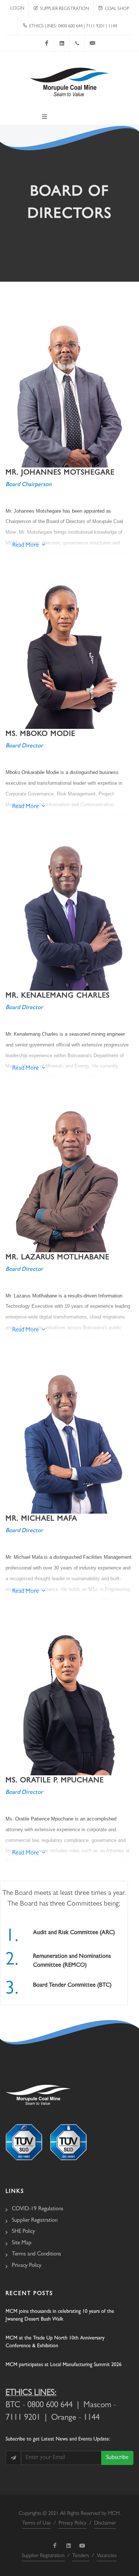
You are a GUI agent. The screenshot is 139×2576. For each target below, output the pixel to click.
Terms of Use (37, 2523)
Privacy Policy (27, 2266)
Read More (26, 546)
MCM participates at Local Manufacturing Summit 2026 (64, 2365)
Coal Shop (116, 9)
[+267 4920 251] (77, 43)
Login (17, 9)
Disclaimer (105, 2523)
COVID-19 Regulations (38, 2209)
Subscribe (117, 2458)
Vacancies (107, 2556)
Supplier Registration (63, 9)
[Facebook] (47, 43)
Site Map (22, 2243)
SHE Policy (23, 2232)
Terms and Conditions (37, 2255)
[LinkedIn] (62, 43)
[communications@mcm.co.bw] (92, 43)
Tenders (81, 2556)
